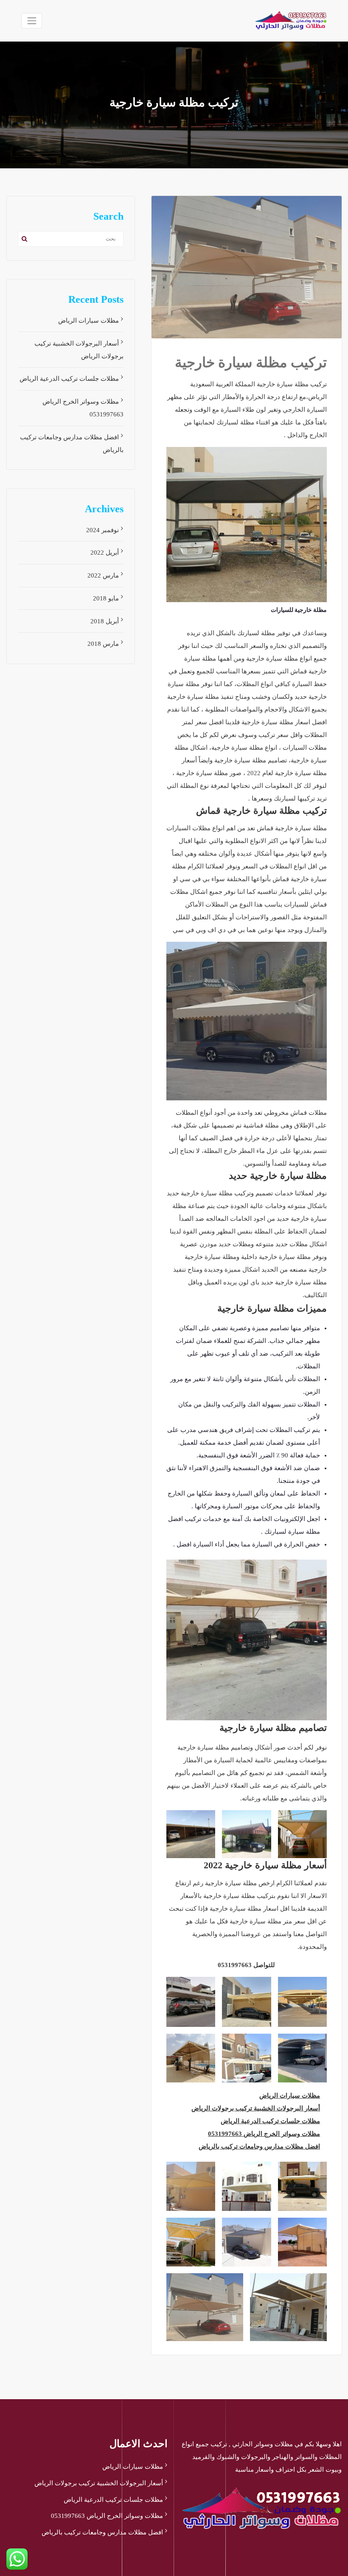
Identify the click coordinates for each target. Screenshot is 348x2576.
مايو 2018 (106, 598)
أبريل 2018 (105, 621)
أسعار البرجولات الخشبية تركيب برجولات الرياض (256, 2108)
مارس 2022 (103, 575)
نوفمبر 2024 (102, 530)
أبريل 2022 (105, 553)
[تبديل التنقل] (32, 21)
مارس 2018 (103, 644)
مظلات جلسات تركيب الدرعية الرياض (270, 2121)
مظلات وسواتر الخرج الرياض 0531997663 (264, 2134)
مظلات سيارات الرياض (290, 2096)
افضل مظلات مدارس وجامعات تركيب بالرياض (259, 2146)
